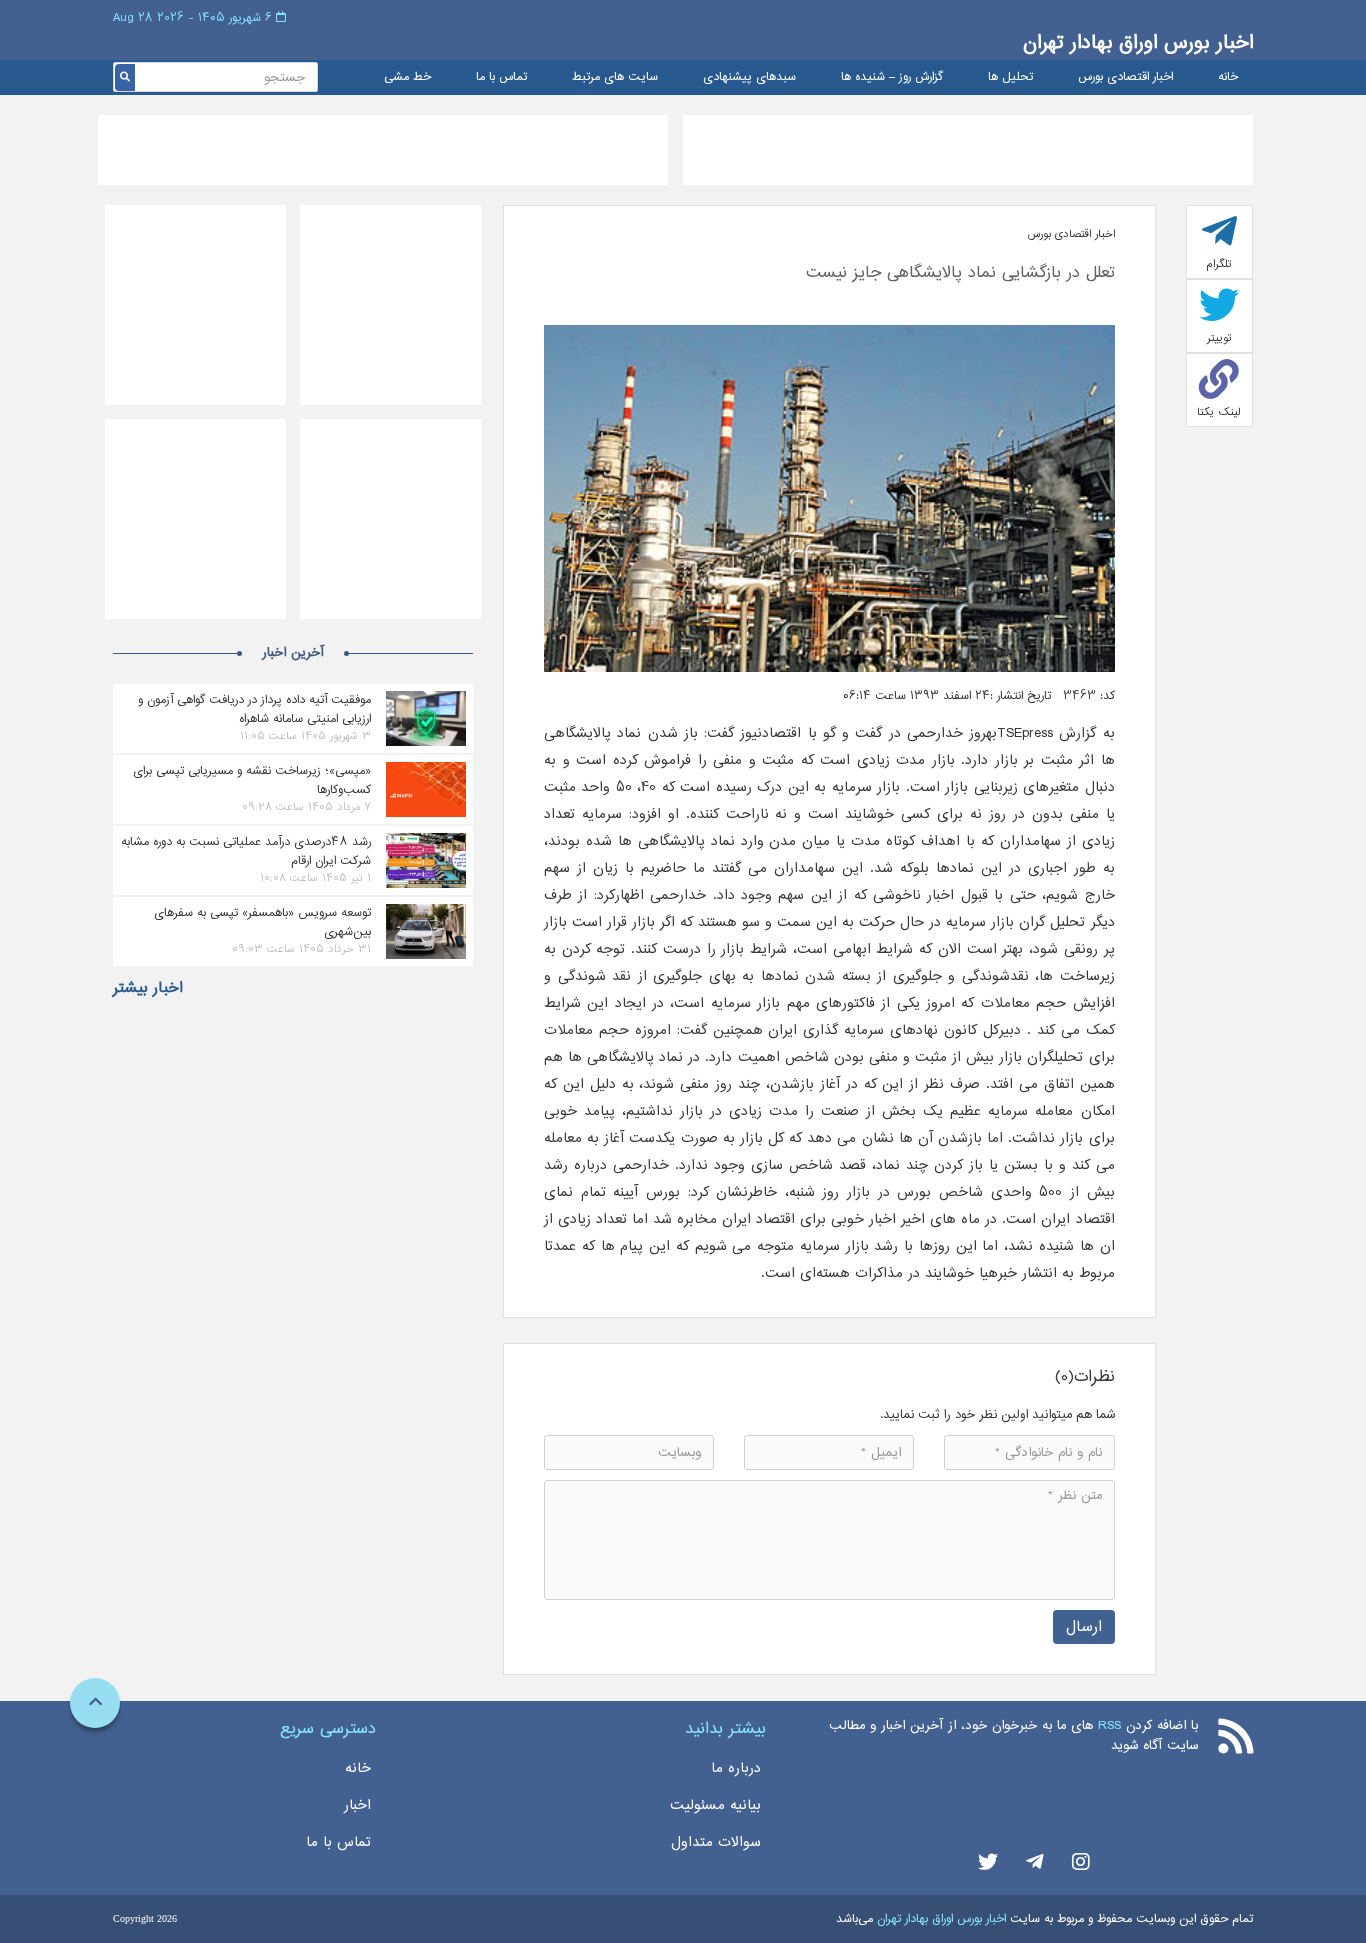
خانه (1228, 77)
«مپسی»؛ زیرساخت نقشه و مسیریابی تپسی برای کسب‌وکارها (252, 780)
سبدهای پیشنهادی (749, 77)
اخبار (357, 1805)
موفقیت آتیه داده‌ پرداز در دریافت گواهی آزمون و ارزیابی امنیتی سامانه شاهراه (254, 709)
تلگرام (1219, 264)
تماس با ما (501, 77)
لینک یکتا (1219, 412)
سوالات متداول (716, 1842)
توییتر (1219, 338)
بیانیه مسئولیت (715, 1805)
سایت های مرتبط (615, 77)
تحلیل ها (1010, 77)
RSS (1109, 1725)
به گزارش (1084, 733)
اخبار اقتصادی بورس (1125, 77)
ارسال (1084, 1626)
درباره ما (736, 1768)
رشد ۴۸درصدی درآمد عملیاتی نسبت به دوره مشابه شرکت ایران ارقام (246, 851)
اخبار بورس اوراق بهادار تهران (1138, 42)
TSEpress (1025, 733)
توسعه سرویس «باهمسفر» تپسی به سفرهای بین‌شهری (262, 922)
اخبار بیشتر (148, 988)
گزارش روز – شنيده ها (892, 77)
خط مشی (407, 77)
